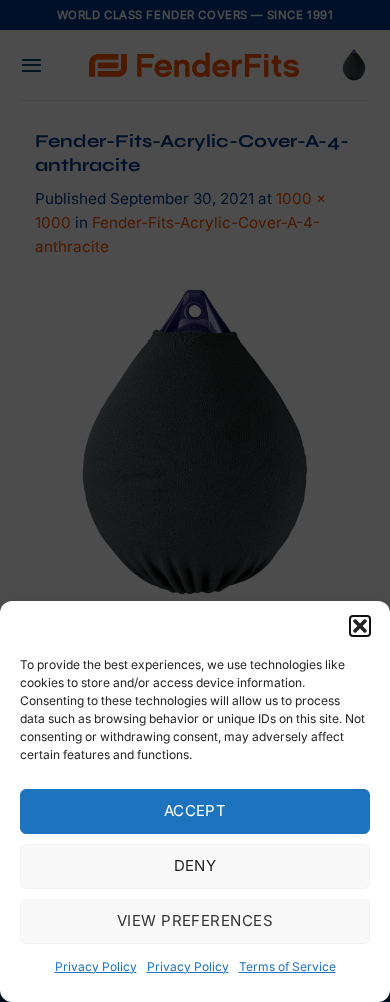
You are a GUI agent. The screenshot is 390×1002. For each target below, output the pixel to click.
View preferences (195, 920)
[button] (360, 626)
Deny (195, 865)
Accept (195, 810)
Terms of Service (287, 966)
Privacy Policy (96, 966)
